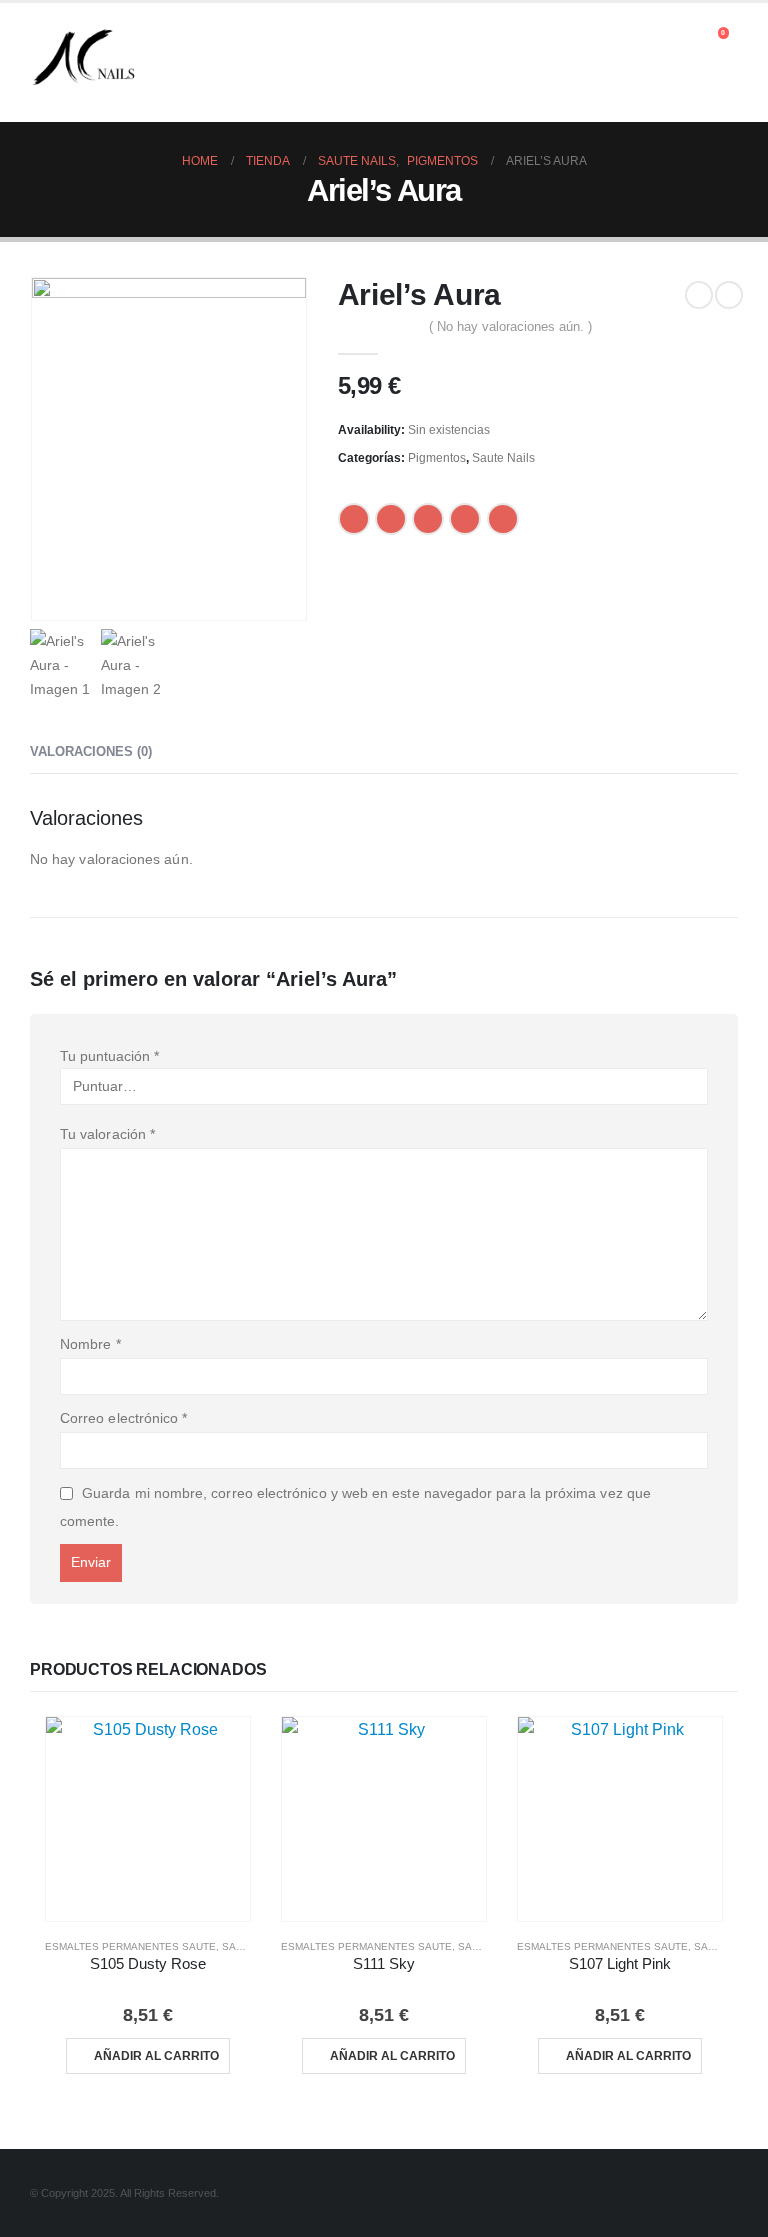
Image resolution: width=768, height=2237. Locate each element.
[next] (729, 295)
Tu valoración (107, 1134)
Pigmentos (437, 458)
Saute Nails (503, 458)
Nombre (90, 1344)
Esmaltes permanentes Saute (130, 1946)
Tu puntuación (109, 1056)
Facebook (354, 519)
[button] (687, 38)
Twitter (391, 519)
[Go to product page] (148, 1819)
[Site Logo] (85, 62)
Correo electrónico (123, 1418)
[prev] (699, 295)
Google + (465, 519)
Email (503, 519)
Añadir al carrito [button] (156, 2056)
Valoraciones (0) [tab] (91, 751)
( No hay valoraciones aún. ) (510, 326)
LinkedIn (428, 519)
